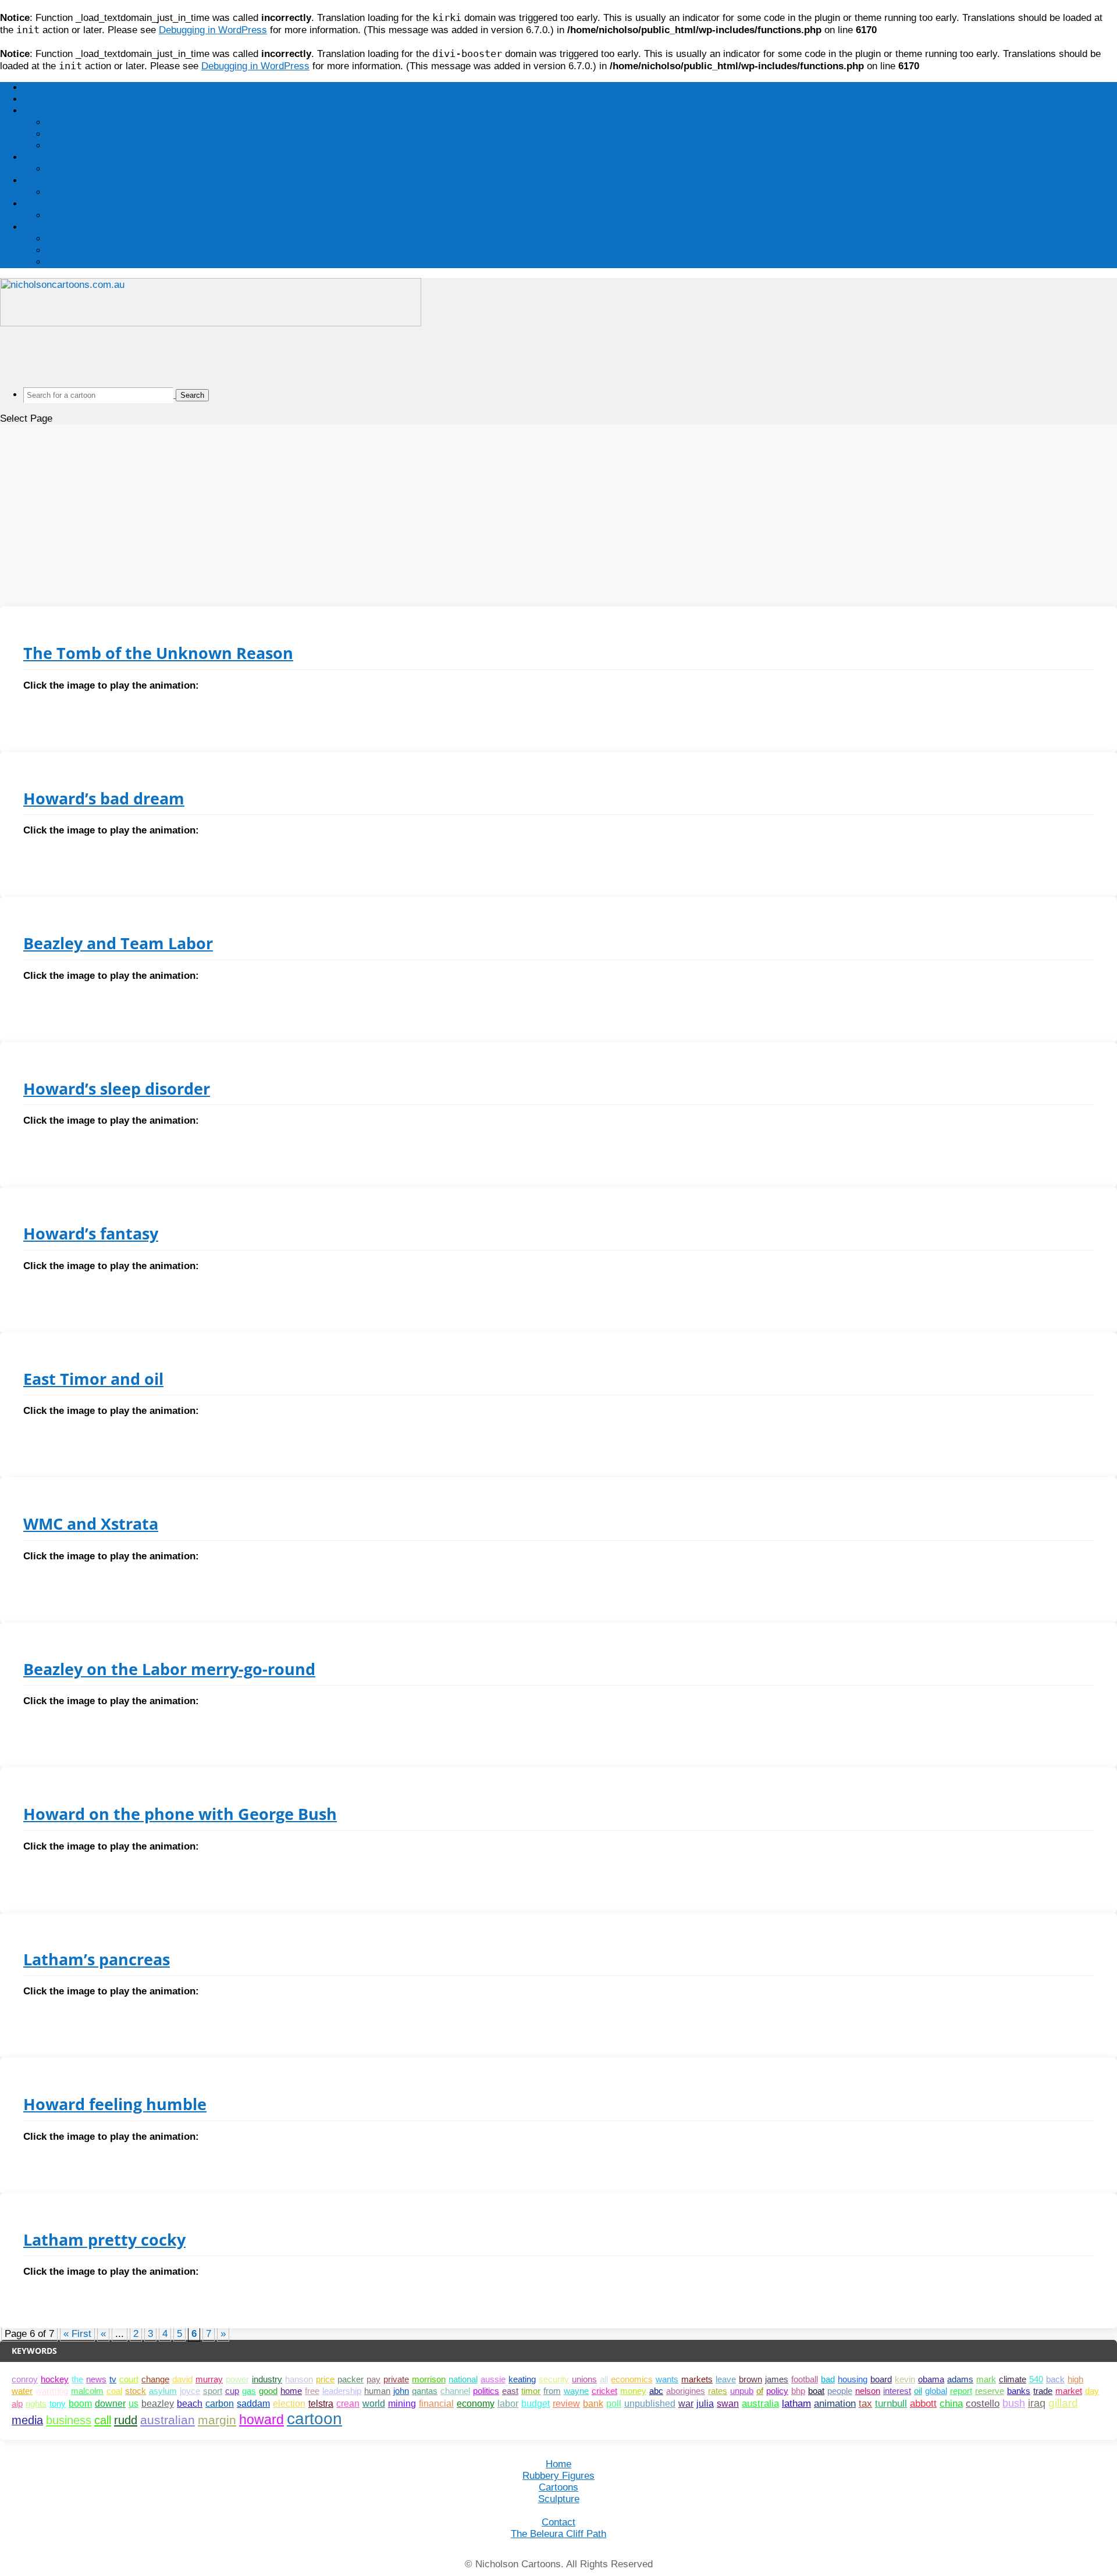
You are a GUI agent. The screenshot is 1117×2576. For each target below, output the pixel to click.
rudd (126, 2420)
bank (593, 2403)
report (961, 2391)
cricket (604, 2391)
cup (232, 2391)
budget (536, 2404)
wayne (576, 2391)
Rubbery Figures (570, 99)
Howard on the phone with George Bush (180, 1814)
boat (816, 2391)
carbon (220, 2404)
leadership (342, 2391)
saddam (253, 2404)
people (840, 2391)
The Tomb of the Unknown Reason (158, 653)
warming (52, 2391)
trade (1043, 2391)
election (289, 2404)
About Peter (582, 215)
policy (777, 2391)
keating (522, 2379)
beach (190, 2404)
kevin (905, 2379)
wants (667, 2379)
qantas (425, 2391)
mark (986, 2379)
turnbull (891, 2404)
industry (267, 2379)
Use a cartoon (582, 134)
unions (584, 2379)
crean (348, 2404)
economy (476, 2404)
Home (570, 88)
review (566, 2404)
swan (728, 2403)
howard (262, 2420)
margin (217, 2420)
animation (835, 2404)
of (760, 2391)
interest (897, 2391)
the (77, 2379)
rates (718, 2391)
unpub (742, 2391)
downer (110, 2404)
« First (77, 2334)
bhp (798, 2391)
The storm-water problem (582, 250)
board (881, 2379)
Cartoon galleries (582, 122)
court (129, 2379)
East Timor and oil (93, 1379)
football (805, 2379)
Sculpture (570, 157)
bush (1014, 2403)
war (686, 2403)
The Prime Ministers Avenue (582, 169)
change (155, 2379)
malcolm (87, 2391)
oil (918, 2391)
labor (508, 2404)
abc (656, 2391)
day (1092, 2391)
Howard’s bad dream (104, 798)
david (182, 2379)
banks (1019, 2391)
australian (168, 2420)
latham (796, 2404)
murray (209, 2379)
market (1069, 2391)
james (777, 2379)
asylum (163, 2391)
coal (114, 2391)
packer (351, 2379)
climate (1013, 2379)
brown (750, 2379)
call (103, 2420)
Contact (570, 204)
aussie (493, 2379)
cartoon (314, 2419)
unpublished (650, 2403)
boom (80, 2404)
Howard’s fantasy (91, 1233)
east (510, 2391)
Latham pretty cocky (104, 2240)
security (554, 2379)
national (463, 2379)
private (396, 2379)
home (291, 2391)
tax (865, 2404)
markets (697, 2379)
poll (614, 2403)
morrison (429, 2379)
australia (760, 2404)
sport (213, 2391)
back (1055, 2379)
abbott (923, 2403)
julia (705, 2403)
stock (136, 2391)
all (604, 2379)
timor (531, 2391)
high (1075, 2379)
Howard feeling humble (115, 2104)
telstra (321, 2404)
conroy (25, 2379)
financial (436, 2404)
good (268, 2391)
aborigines (686, 2391)
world (374, 2404)
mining (402, 2404)
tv (113, 2379)
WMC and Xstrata (91, 1524)
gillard (1063, 2403)
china (951, 2403)
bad (828, 2379)
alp (17, 2404)
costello (983, 2403)
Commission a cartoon (582, 146)
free (312, 2391)
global (936, 2391)
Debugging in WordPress (213, 30)
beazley (158, 2404)
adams (960, 2379)
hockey (55, 2379)
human (377, 2391)
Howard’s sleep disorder (117, 1089)
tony (58, 2404)
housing (853, 2379)
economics (632, 2379)
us (134, 2404)
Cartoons (570, 111)
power (237, 2379)
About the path (582, 239)
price (325, 2379)
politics (486, 2391)
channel (455, 2391)
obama (931, 2379)
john (401, 2391)
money (633, 2391)
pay (373, 2379)
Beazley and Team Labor (118, 943)
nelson (868, 2391)
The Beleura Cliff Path (570, 227)
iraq (1037, 2403)
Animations (570, 181)
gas (249, 2391)
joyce (190, 2391)
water (22, 2391)
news (96, 2379)
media (27, 2420)
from (552, 2391)
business (69, 2420)
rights (36, 2404)
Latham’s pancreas (97, 1959)
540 (1036, 2379)
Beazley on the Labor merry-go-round (169, 1669)
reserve (990, 2391)
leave (726, 2379)
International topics (582, 192)
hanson (299, 2379)
